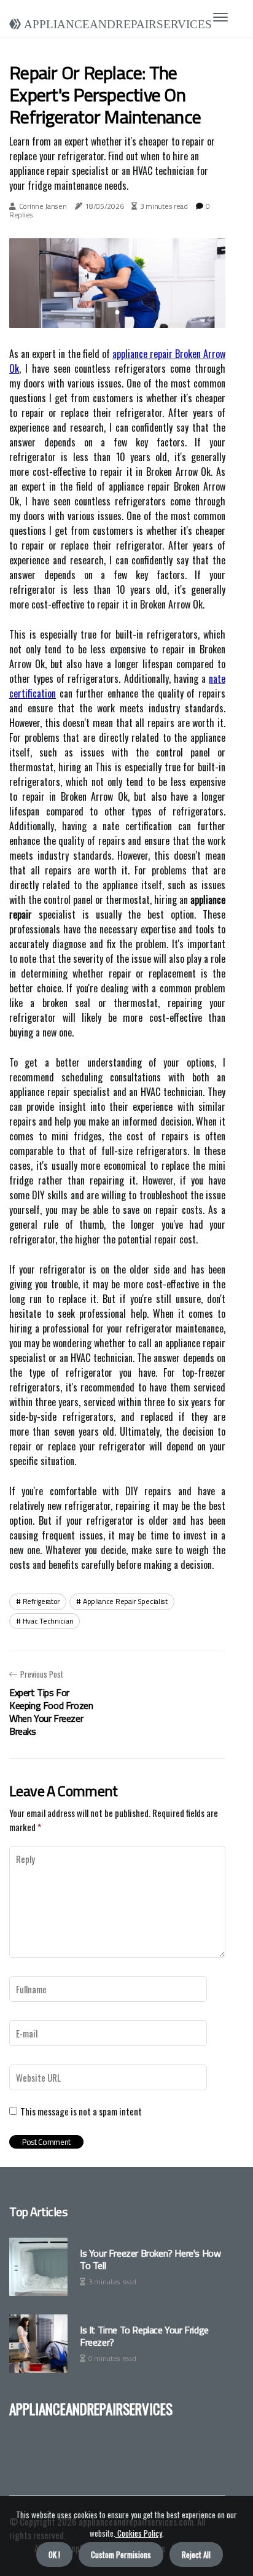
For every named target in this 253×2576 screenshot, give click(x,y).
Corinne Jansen (43, 206)
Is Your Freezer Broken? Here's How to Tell (150, 2259)
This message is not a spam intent (81, 2111)
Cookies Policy (139, 2533)
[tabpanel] (117, 283)
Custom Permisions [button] (121, 2555)
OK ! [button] (54, 2555)
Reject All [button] (196, 2555)
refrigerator (41, 1601)
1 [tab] (118, 312)
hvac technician (48, 1621)
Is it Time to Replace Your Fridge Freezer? (144, 2336)
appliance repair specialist (125, 1601)
